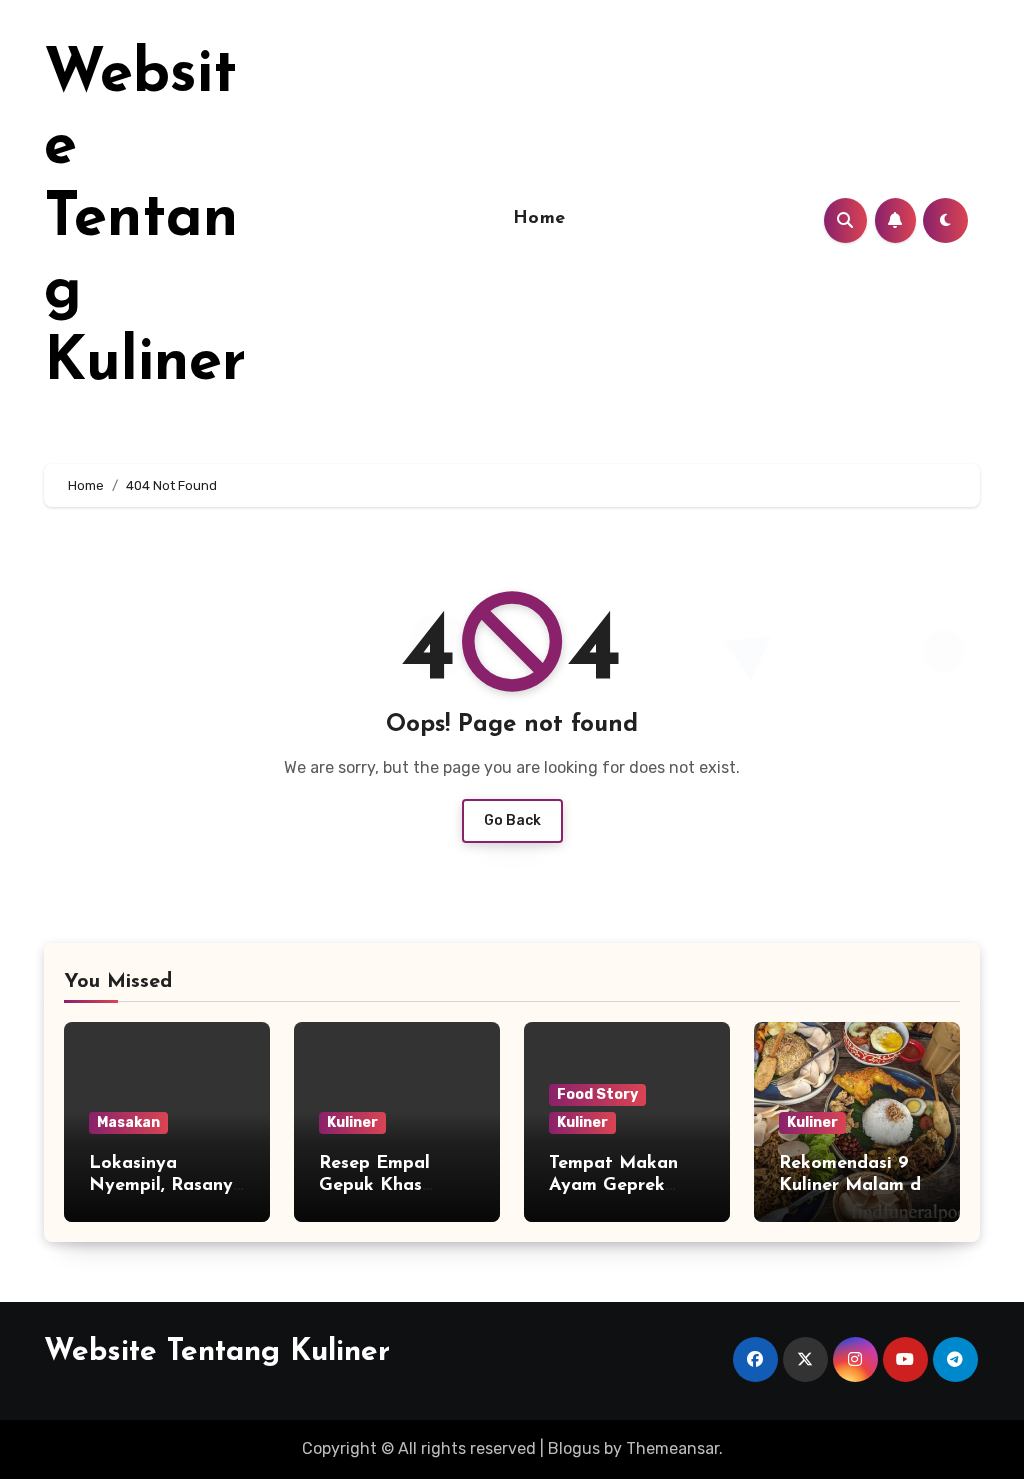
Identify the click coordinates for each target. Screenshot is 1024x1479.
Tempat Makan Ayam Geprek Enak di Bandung (622, 1185)
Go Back (512, 820)
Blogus (574, 1448)
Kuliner (352, 1122)
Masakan (128, 1122)
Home (539, 219)
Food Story (597, 1094)
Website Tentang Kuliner (145, 220)
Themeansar (672, 1448)
